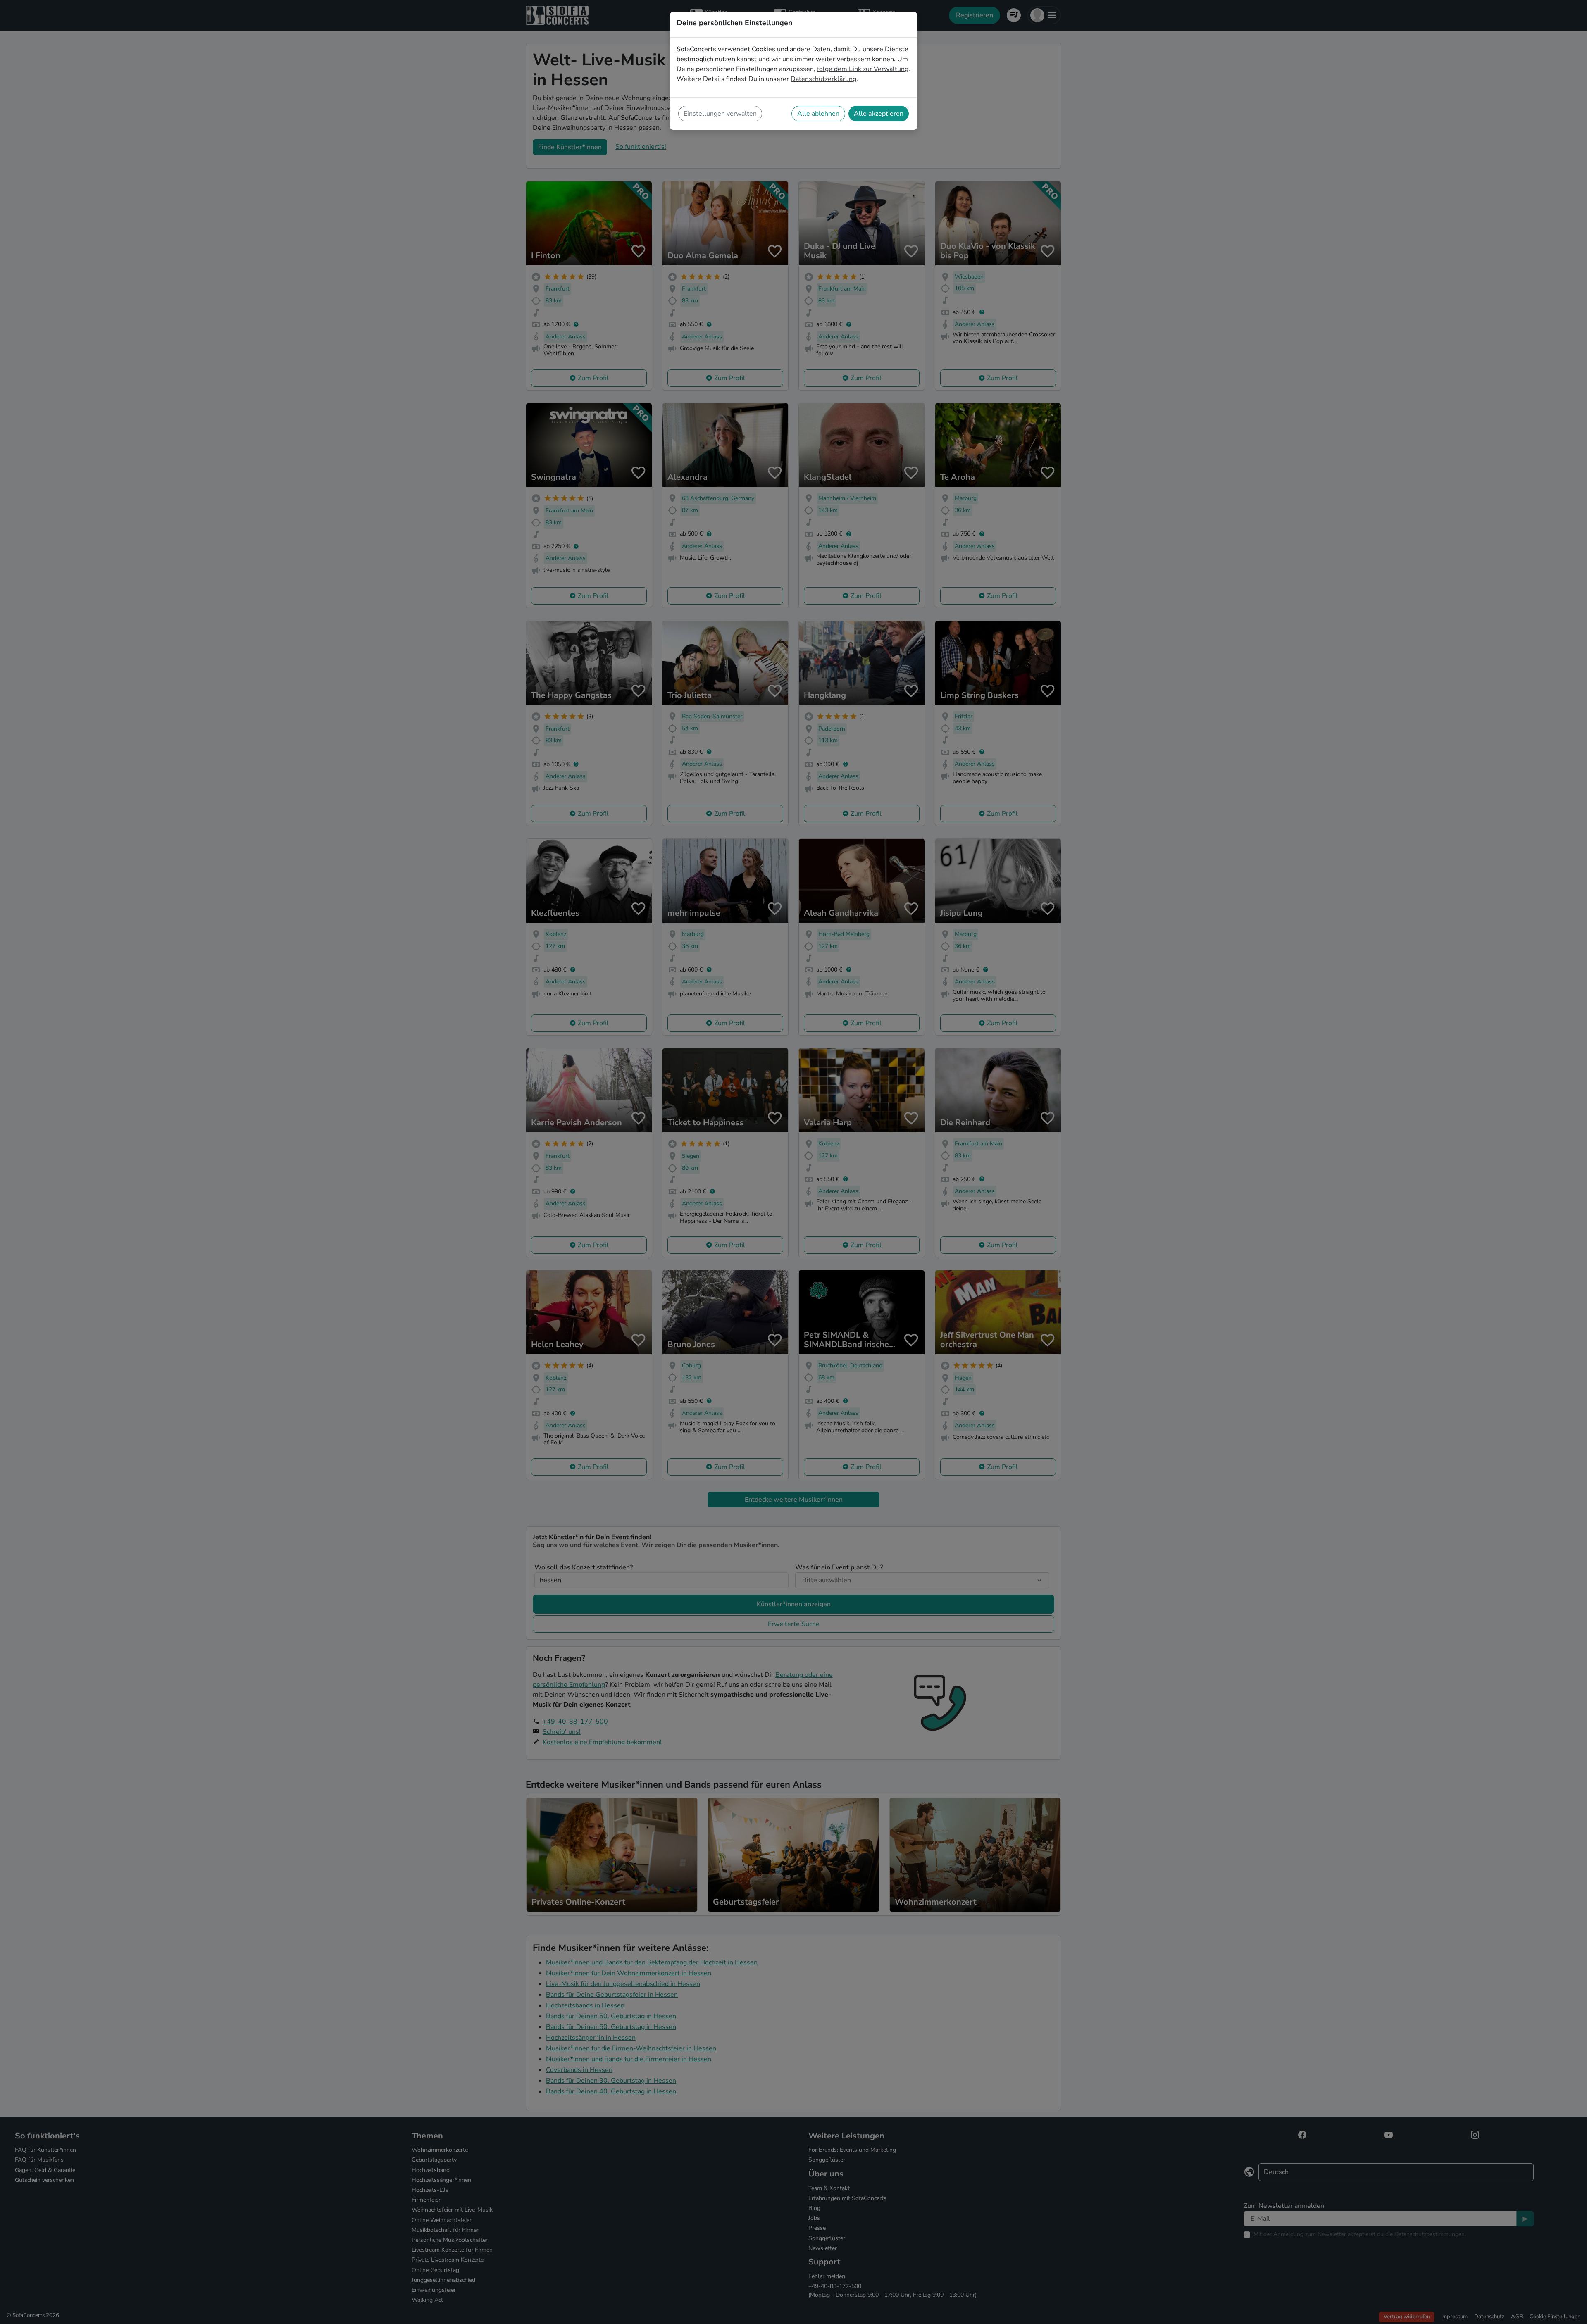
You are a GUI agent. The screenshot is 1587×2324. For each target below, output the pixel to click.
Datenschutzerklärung (823, 79)
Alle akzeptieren (879, 114)
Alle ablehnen (818, 114)
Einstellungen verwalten (720, 114)
